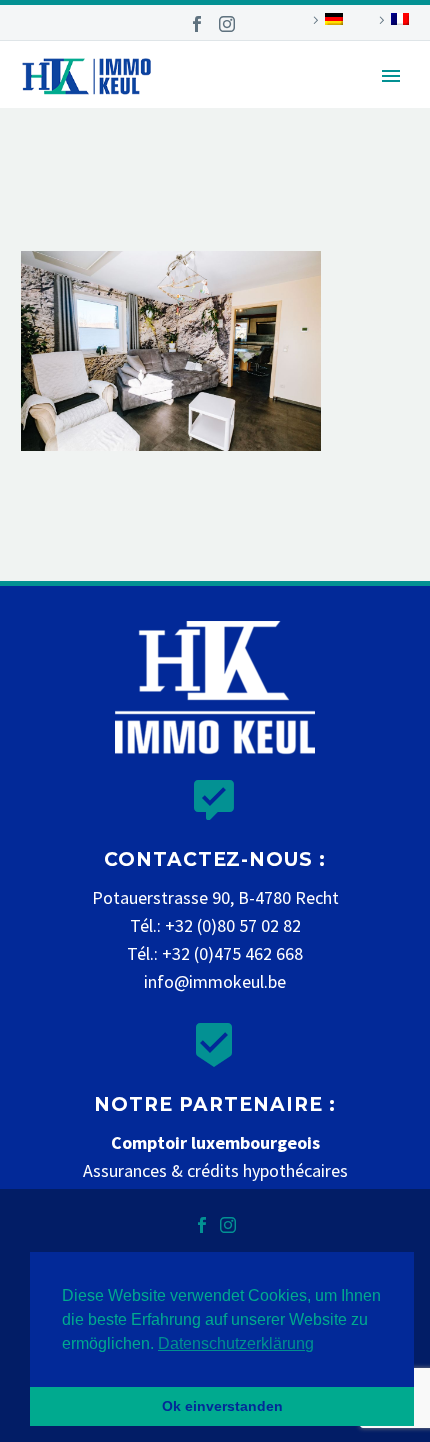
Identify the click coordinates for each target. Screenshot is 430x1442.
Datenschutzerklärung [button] (236, 1343)
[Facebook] (197, 24)
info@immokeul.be (215, 981)
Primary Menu (391, 76)
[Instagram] (227, 24)
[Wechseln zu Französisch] (391, 20)
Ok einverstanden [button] (222, 1406)
